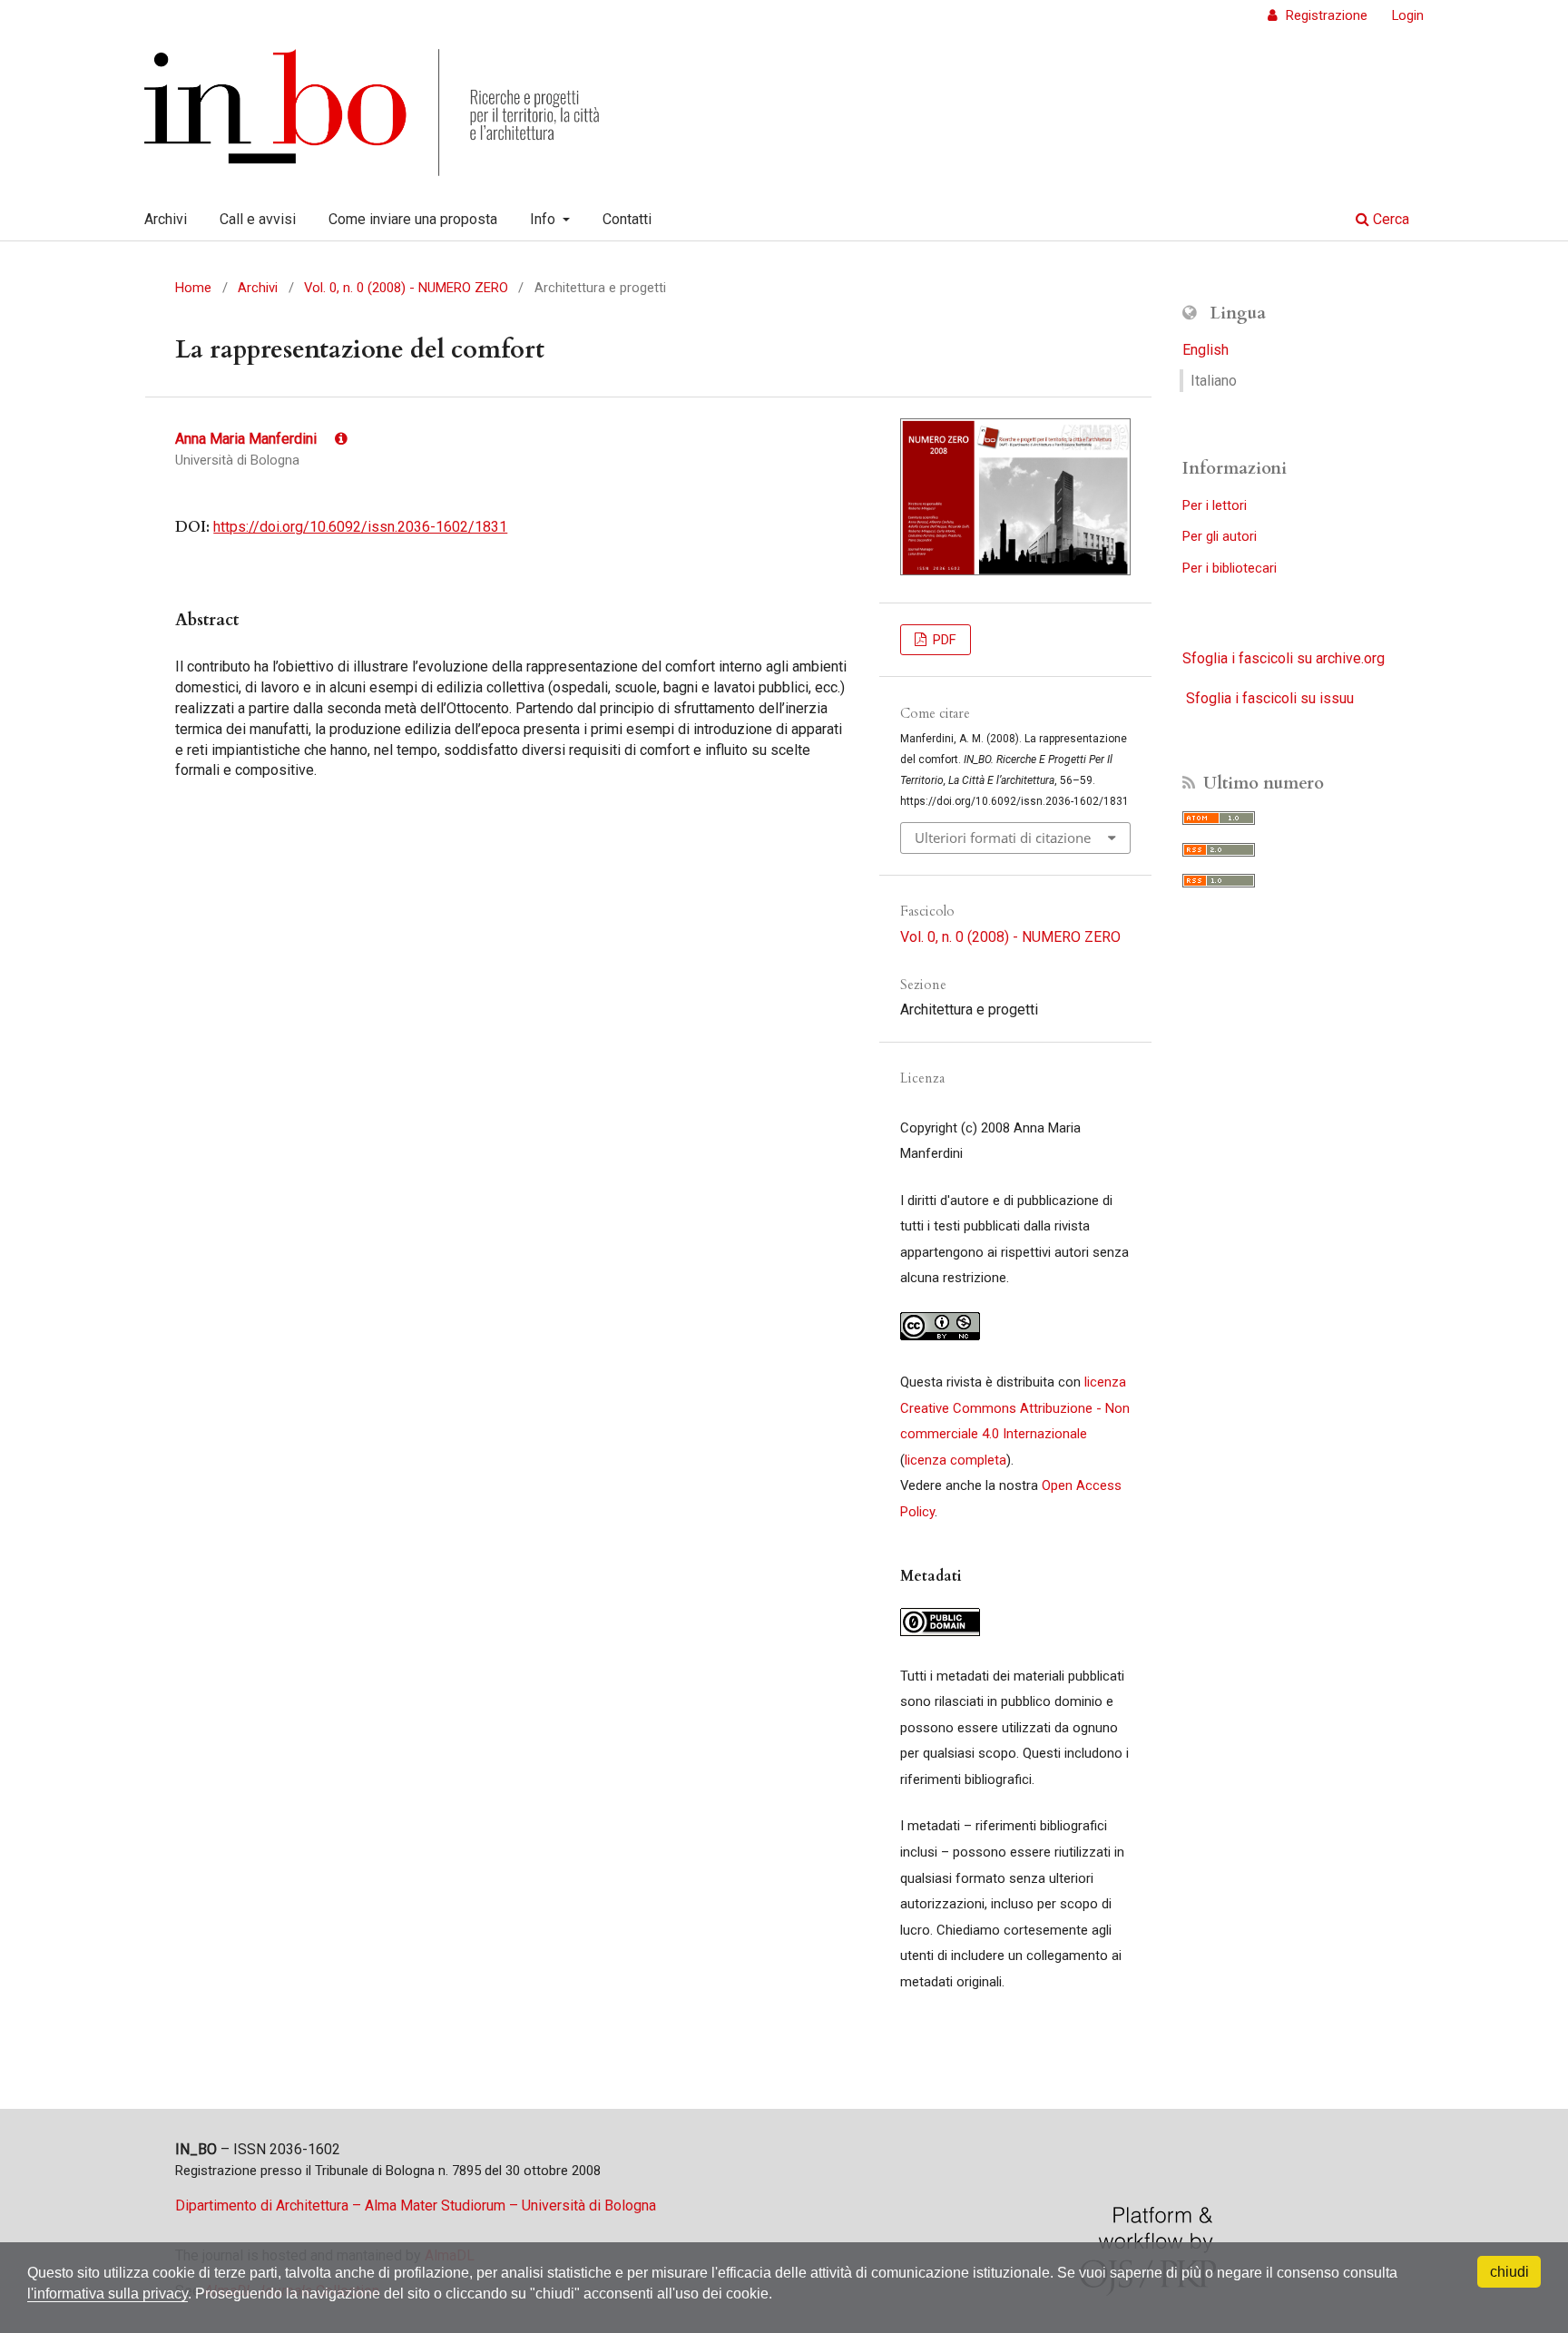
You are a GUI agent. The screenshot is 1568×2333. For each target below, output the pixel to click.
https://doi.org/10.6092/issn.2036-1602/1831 (360, 527)
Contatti (627, 219)
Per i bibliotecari (1230, 568)
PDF (943, 640)
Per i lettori (1215, 505)
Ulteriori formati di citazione (1003, 838)
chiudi (1509, 2272)
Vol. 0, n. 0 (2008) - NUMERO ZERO (406, 288)
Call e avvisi (258, 219)
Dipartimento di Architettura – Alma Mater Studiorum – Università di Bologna (416, 2206)
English (1205, 350)
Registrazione (1325, 15)
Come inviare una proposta (413, 219)
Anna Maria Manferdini (248, 439)
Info (544, 219)
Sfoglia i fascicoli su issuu (1270, 698)
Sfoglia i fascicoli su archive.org (1284, 658)
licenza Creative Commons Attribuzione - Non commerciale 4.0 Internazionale (1015, 1408)
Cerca (1389, 219)
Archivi (166, 219)
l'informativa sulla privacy (108, 2294)
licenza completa (955, 1460)
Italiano (1214, 381)
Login (1408, 15)
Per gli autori (1220, 536)
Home (193, 288)
